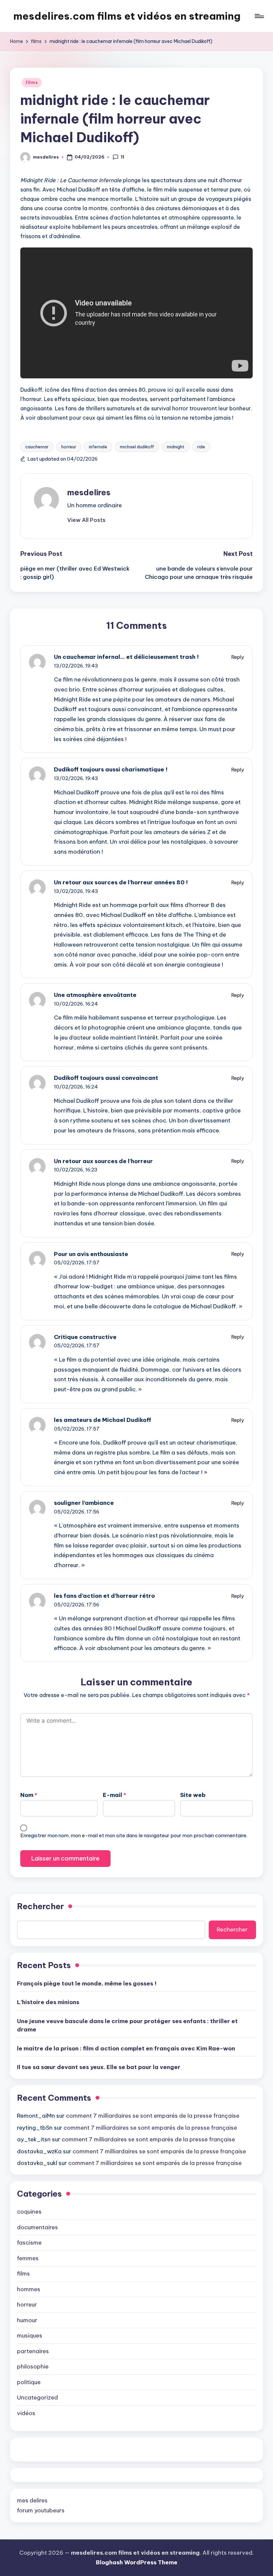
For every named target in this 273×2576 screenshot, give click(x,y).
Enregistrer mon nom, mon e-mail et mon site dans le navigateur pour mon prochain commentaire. (134, 1835)
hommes (29, 2289)
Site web (193, 1795)
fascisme (29, 2243)
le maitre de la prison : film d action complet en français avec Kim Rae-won (126, 2048)
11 (123, 157)
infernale (98, 447)
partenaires (33, 2351)
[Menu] (259, 16)
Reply (238, 657)
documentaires (37, 2227)
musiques (30, 2336)
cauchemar (37, 447)
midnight (176, 447)
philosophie (33, 2366)
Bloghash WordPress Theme (137, 2562)
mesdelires (89, 492)
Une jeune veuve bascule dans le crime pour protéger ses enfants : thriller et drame (127, 2025)
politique (29, 2382)
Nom (29, 1795)
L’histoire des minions (48, 2002)
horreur (69, 447)
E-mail (115, 1795)
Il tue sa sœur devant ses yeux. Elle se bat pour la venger (99, 2067)
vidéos (26, 2413)
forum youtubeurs (41, 2510)
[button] (86, 520)
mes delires (32, 2500)
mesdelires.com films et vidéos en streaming (127, 16)
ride (201, 447)
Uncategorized (37, 2397)
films (32, 82)
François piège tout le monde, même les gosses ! (87, 1983)
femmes (28, 2258)
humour (27, 2320)
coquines (29, 2212)
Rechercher (40, 1906)
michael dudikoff (137, 447)
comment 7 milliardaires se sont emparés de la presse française (153, 2116)
